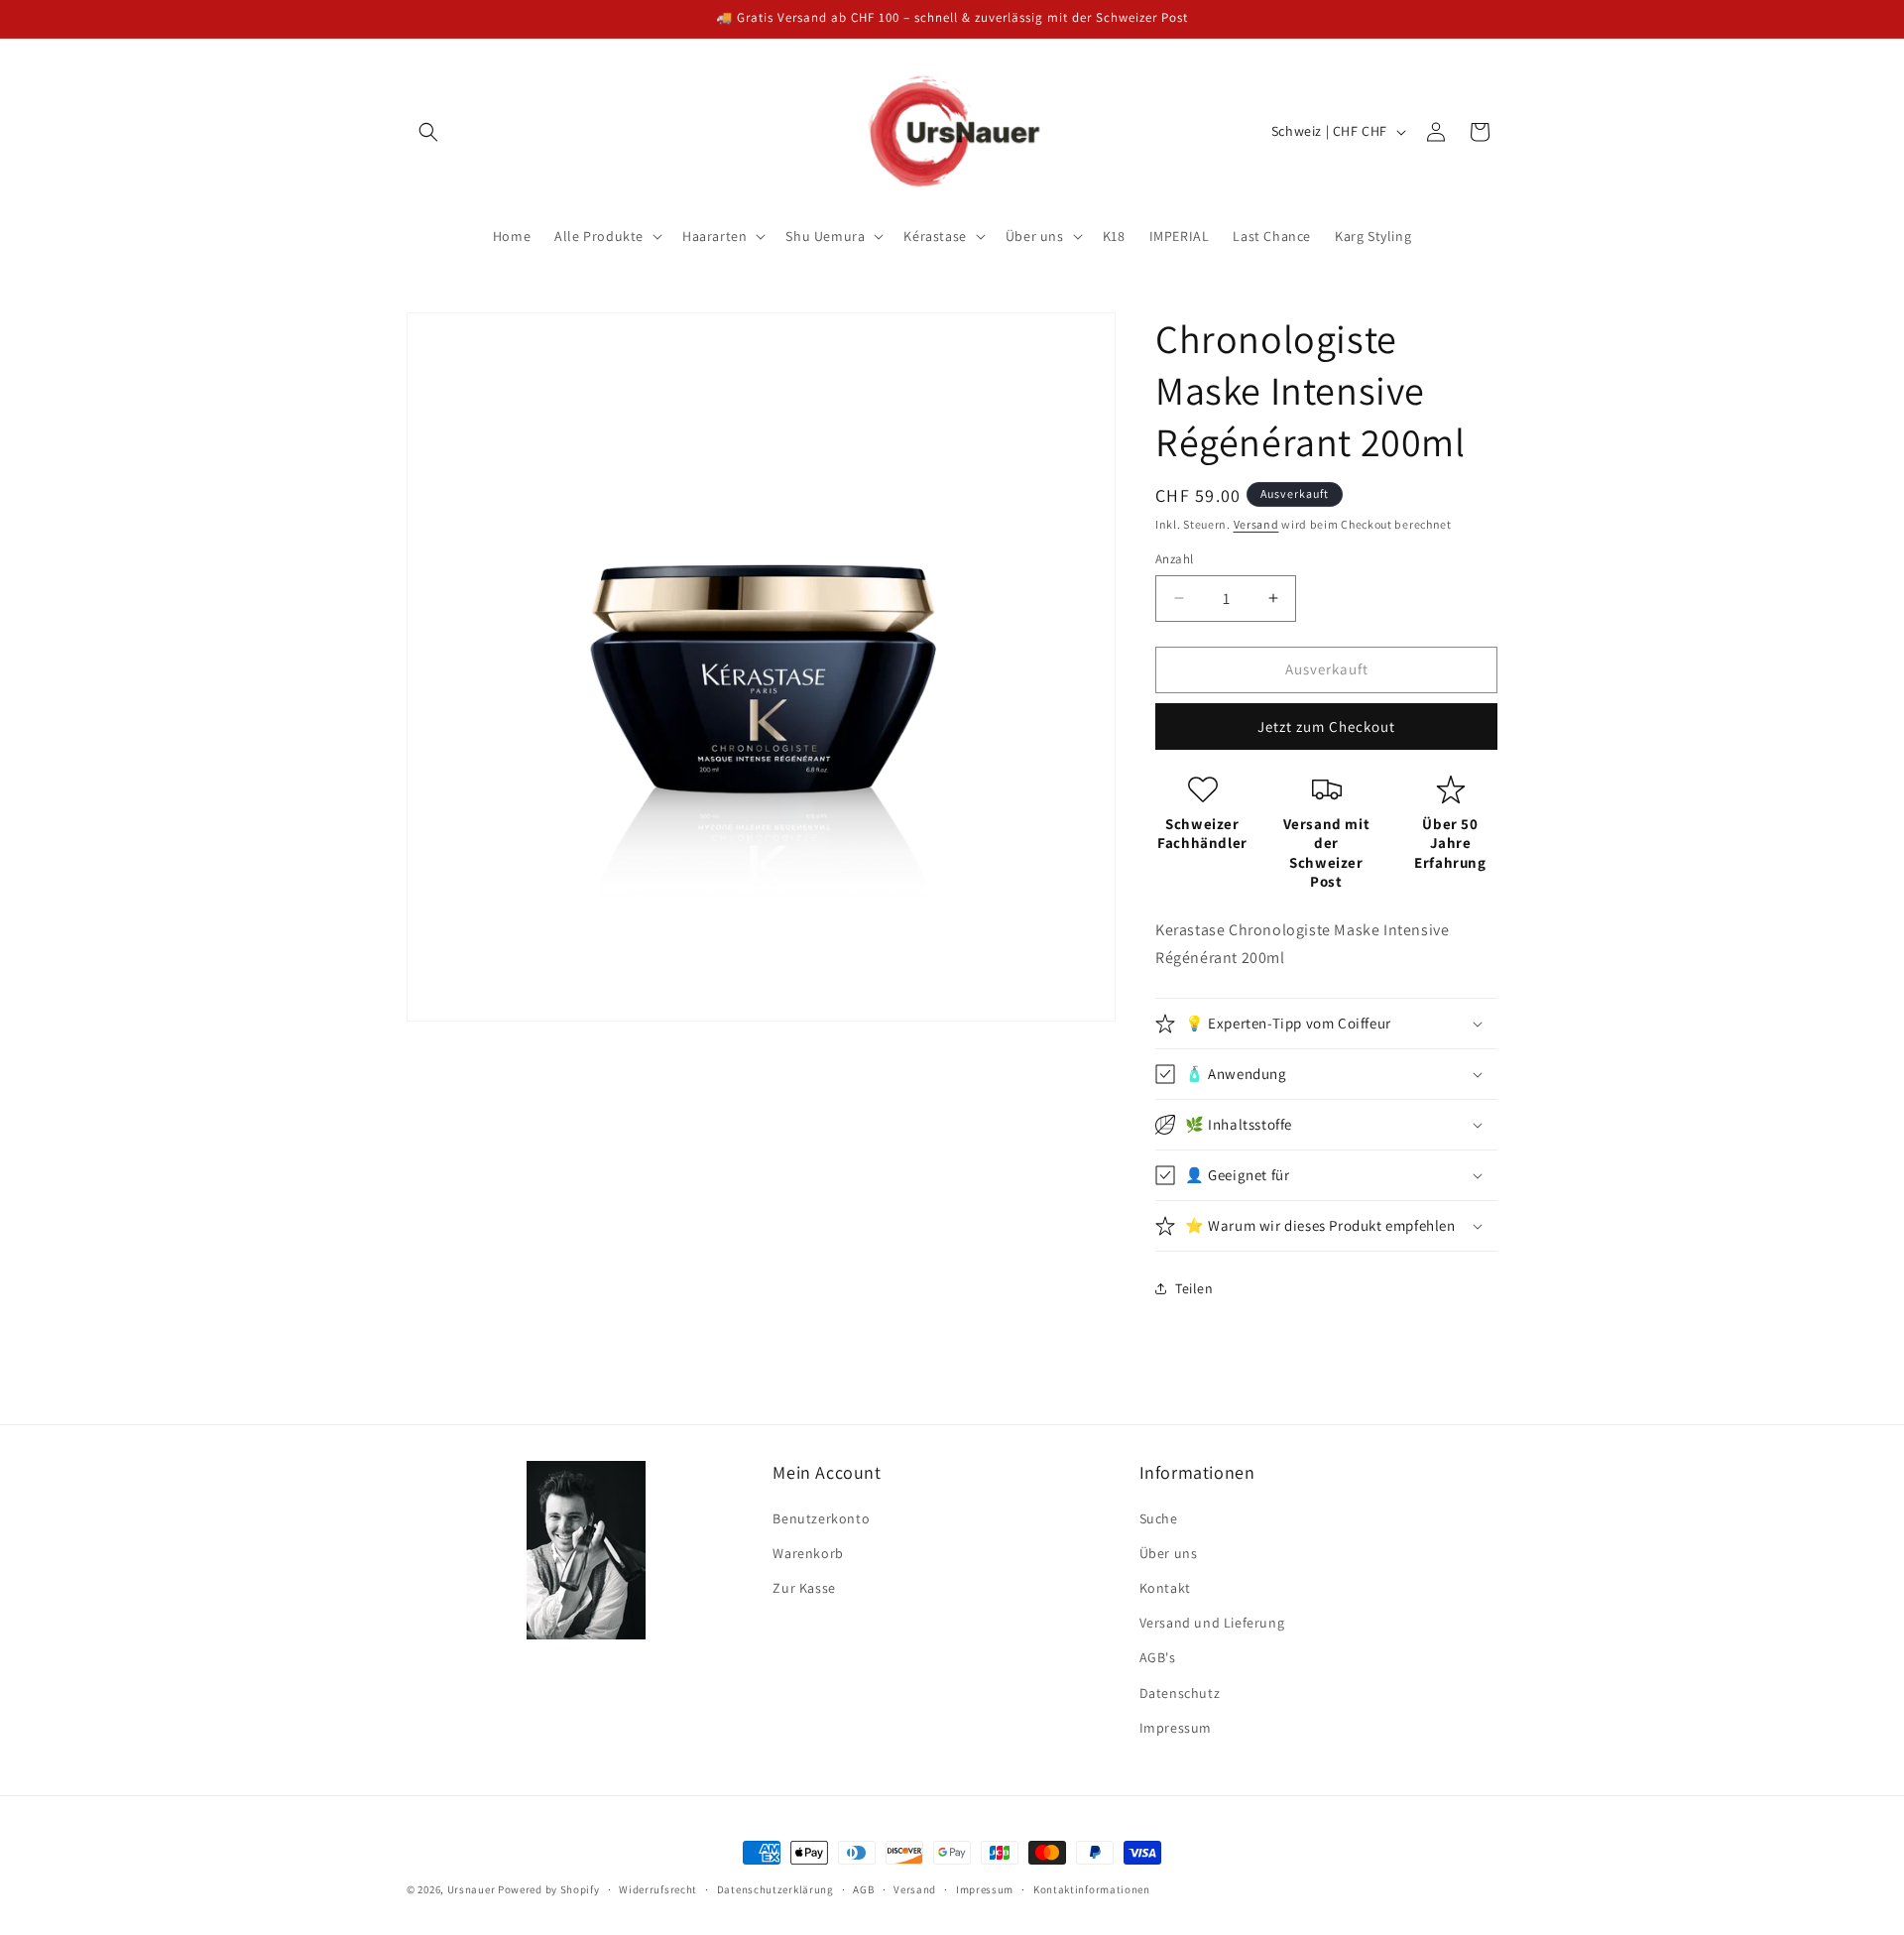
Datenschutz (1180, 1693)
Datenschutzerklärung (775, 1889)
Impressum (1176, 1728)
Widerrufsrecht (658, 1889)
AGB (863, 1889)
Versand (1256, 524)
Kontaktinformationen (1092, 1889)
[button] (428, 132)
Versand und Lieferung (1212, 1623)
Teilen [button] (1194, 1288)
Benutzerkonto (821, 1518)
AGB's (1158, 1657)
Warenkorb (808, 1553)
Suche (1159, 1518)
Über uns (1169, 1553)
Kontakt (1165, 1588)
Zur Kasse (804, 1588)
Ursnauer (472, 1889)
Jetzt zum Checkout (1326, 726)
